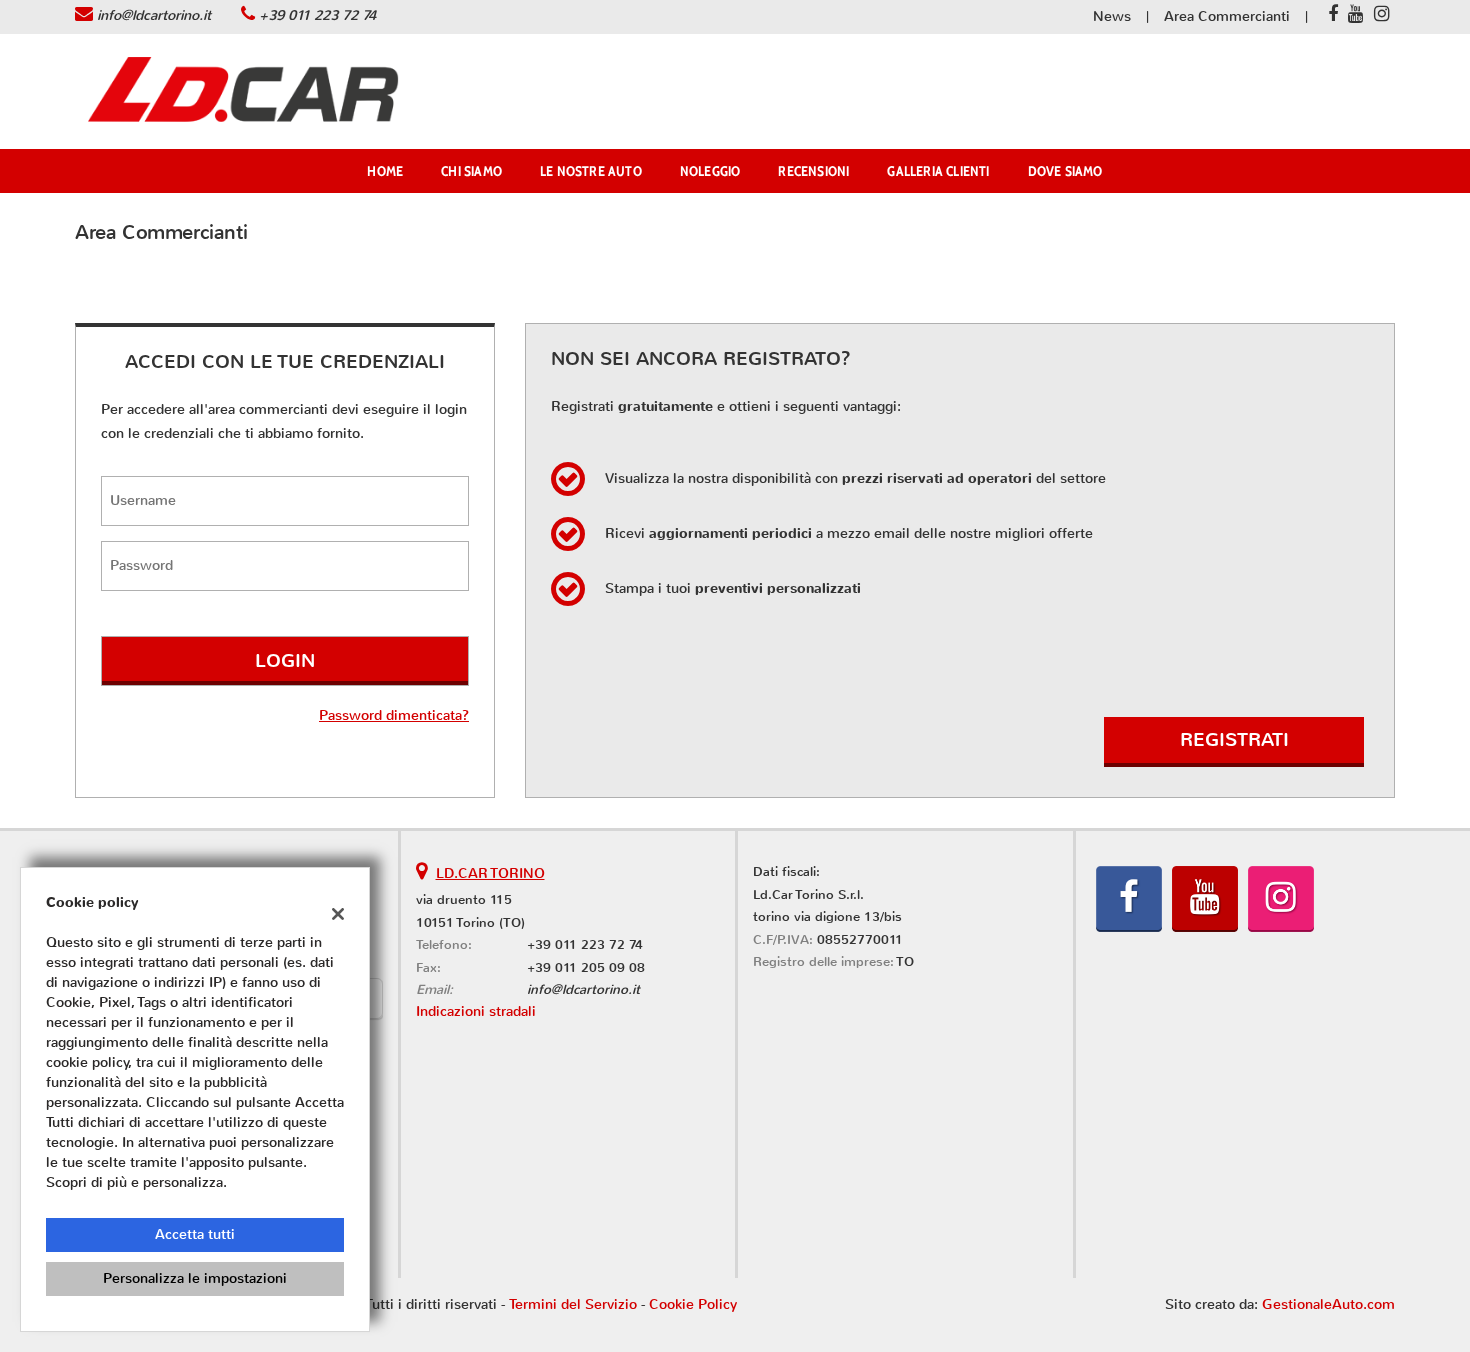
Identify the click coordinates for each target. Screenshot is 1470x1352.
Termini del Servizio (573, 1304)
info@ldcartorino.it (154, 15)
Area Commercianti (1227, 16)
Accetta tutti (195, 1234)
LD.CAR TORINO (490, 873)
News (1112, 16)
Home (385, 171)
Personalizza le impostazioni (195, 1278)
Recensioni (813, 171)
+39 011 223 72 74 (317, 15)
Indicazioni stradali (476, 1011)
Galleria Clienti (938, 171)
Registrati (1234, 739)
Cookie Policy (693, 1304)
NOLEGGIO (710, 171)
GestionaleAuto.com (1328, 1304)
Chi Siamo (471, 171)
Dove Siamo (1065, 171)
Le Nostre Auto (591, 171)
